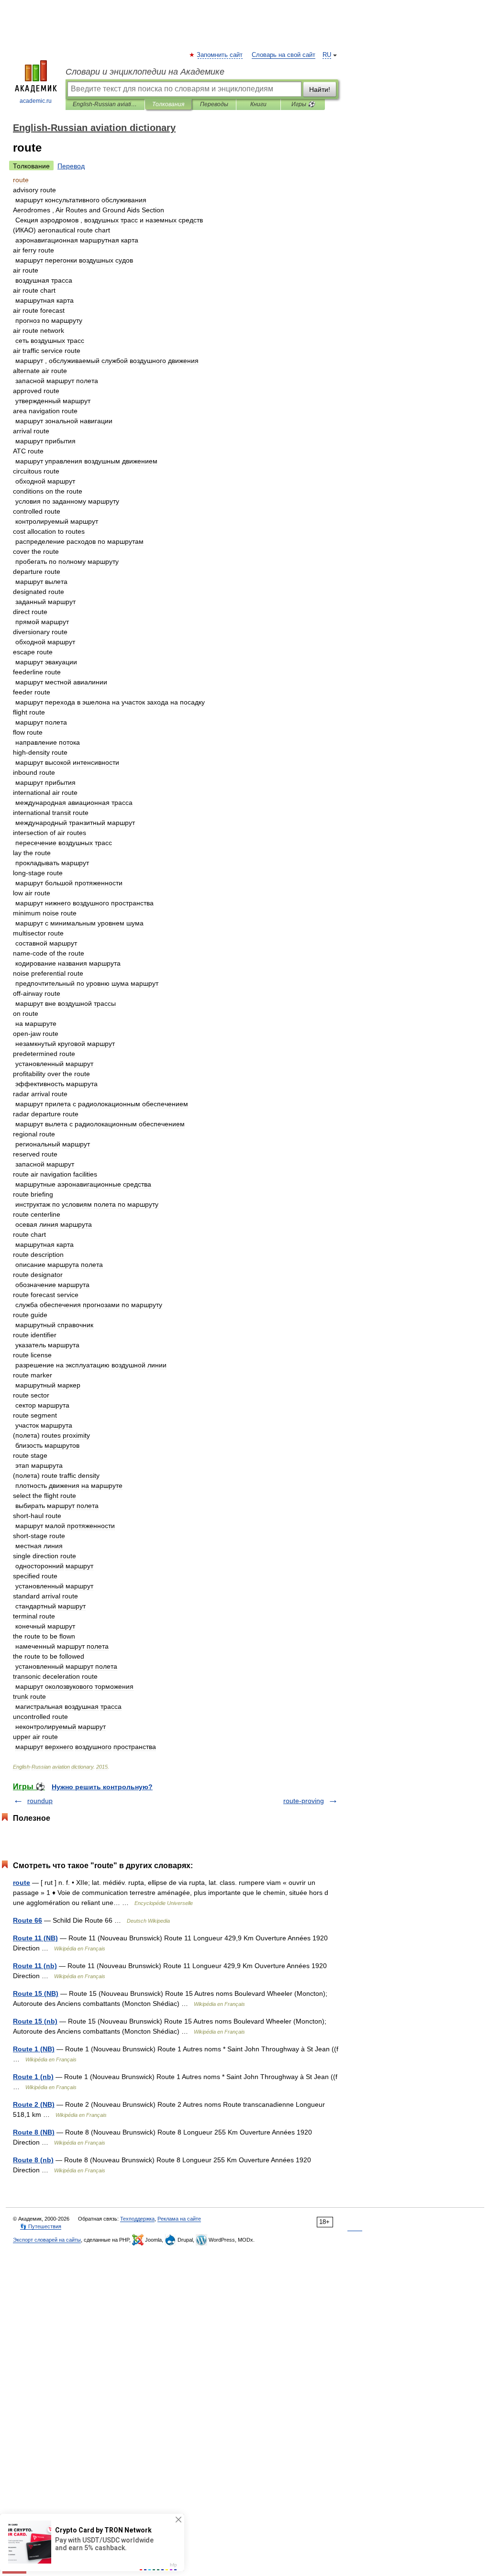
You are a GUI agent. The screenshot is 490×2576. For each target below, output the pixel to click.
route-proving (304, 1801)
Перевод (71, 166)
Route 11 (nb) (35, 1966)
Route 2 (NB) (34, 2104)
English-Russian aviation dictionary (105, 104)
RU (327, 55)
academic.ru (36, 101)
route (22, 1882)
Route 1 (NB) (34, 2049)
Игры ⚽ (303, 104)
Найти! (320, 89)
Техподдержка (137, 2219)
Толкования (168, 104)
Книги (258, 104)
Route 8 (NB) (34, 2132)
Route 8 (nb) (33, 2160)
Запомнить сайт (220, 55)
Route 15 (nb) (35, 2021)
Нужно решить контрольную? (102, 1787)
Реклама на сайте (179, 2219)
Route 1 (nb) (33, 2077)
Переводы (214, 104)
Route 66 (28, 1920)
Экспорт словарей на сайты (47, 2240)
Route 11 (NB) (35, 1938)
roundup (40, 1801)
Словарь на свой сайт (284, 55)
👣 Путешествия (41, 2226)
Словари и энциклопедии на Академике (145, 72)
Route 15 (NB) (36, 1993)
